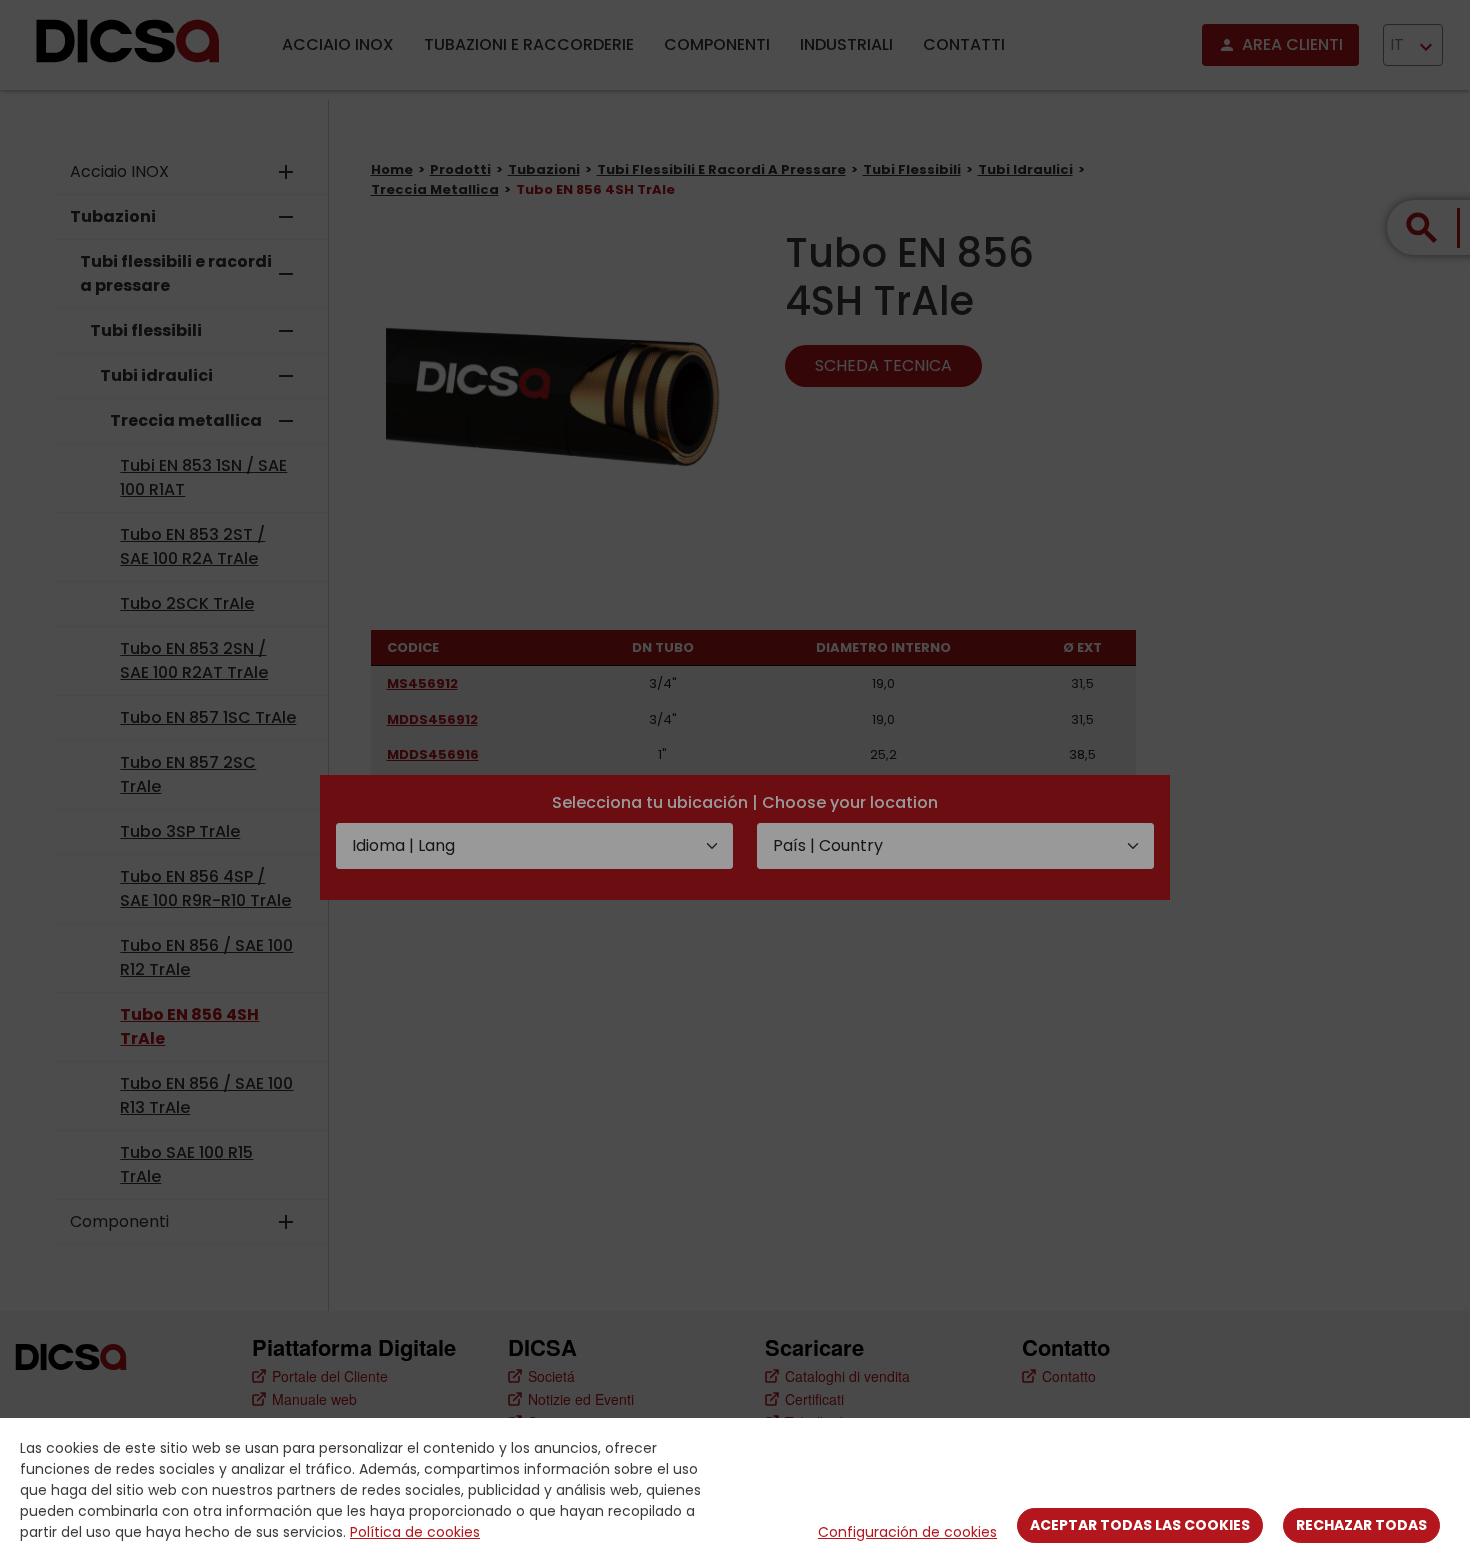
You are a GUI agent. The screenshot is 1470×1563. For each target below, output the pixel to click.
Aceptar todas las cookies (1140, 1525)
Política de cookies (415, 1532)
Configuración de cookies (907, 1532)
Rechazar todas (1361, 1525)
